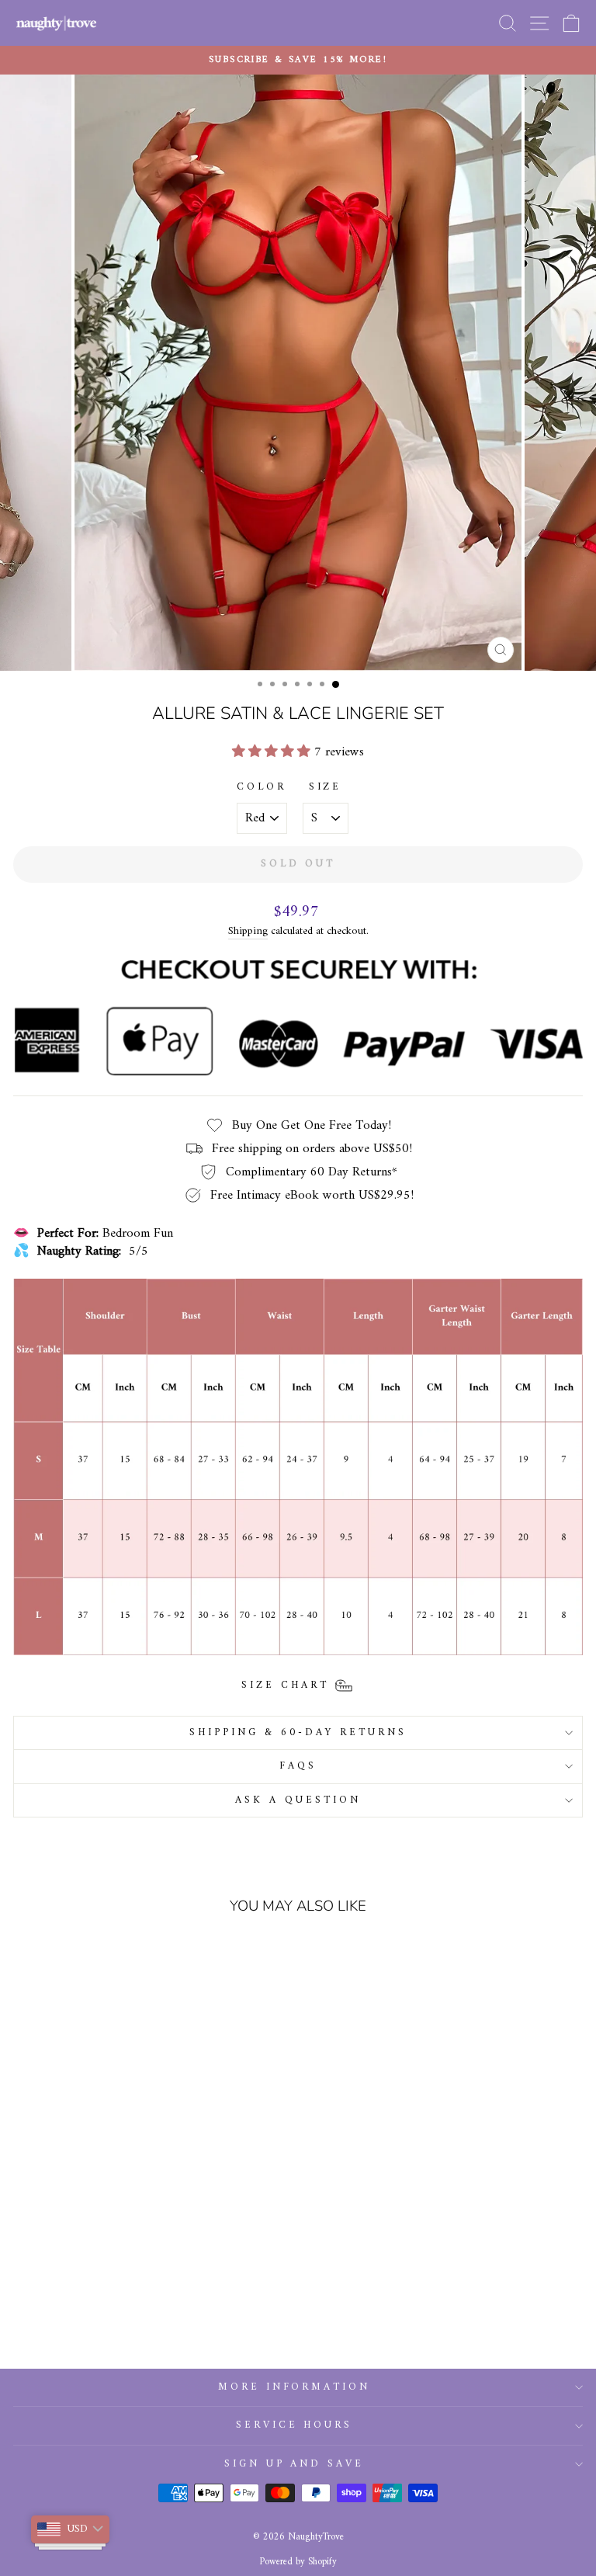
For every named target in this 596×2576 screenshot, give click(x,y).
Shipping (248, 932)
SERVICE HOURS (295, 2425)
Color (262, 788)
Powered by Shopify (298, 2562)
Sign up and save (295, 2464)
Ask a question (298, 1800)
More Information (295, 2387)
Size (326, 788)
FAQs (298, 1766)
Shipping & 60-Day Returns (298, 1732)
